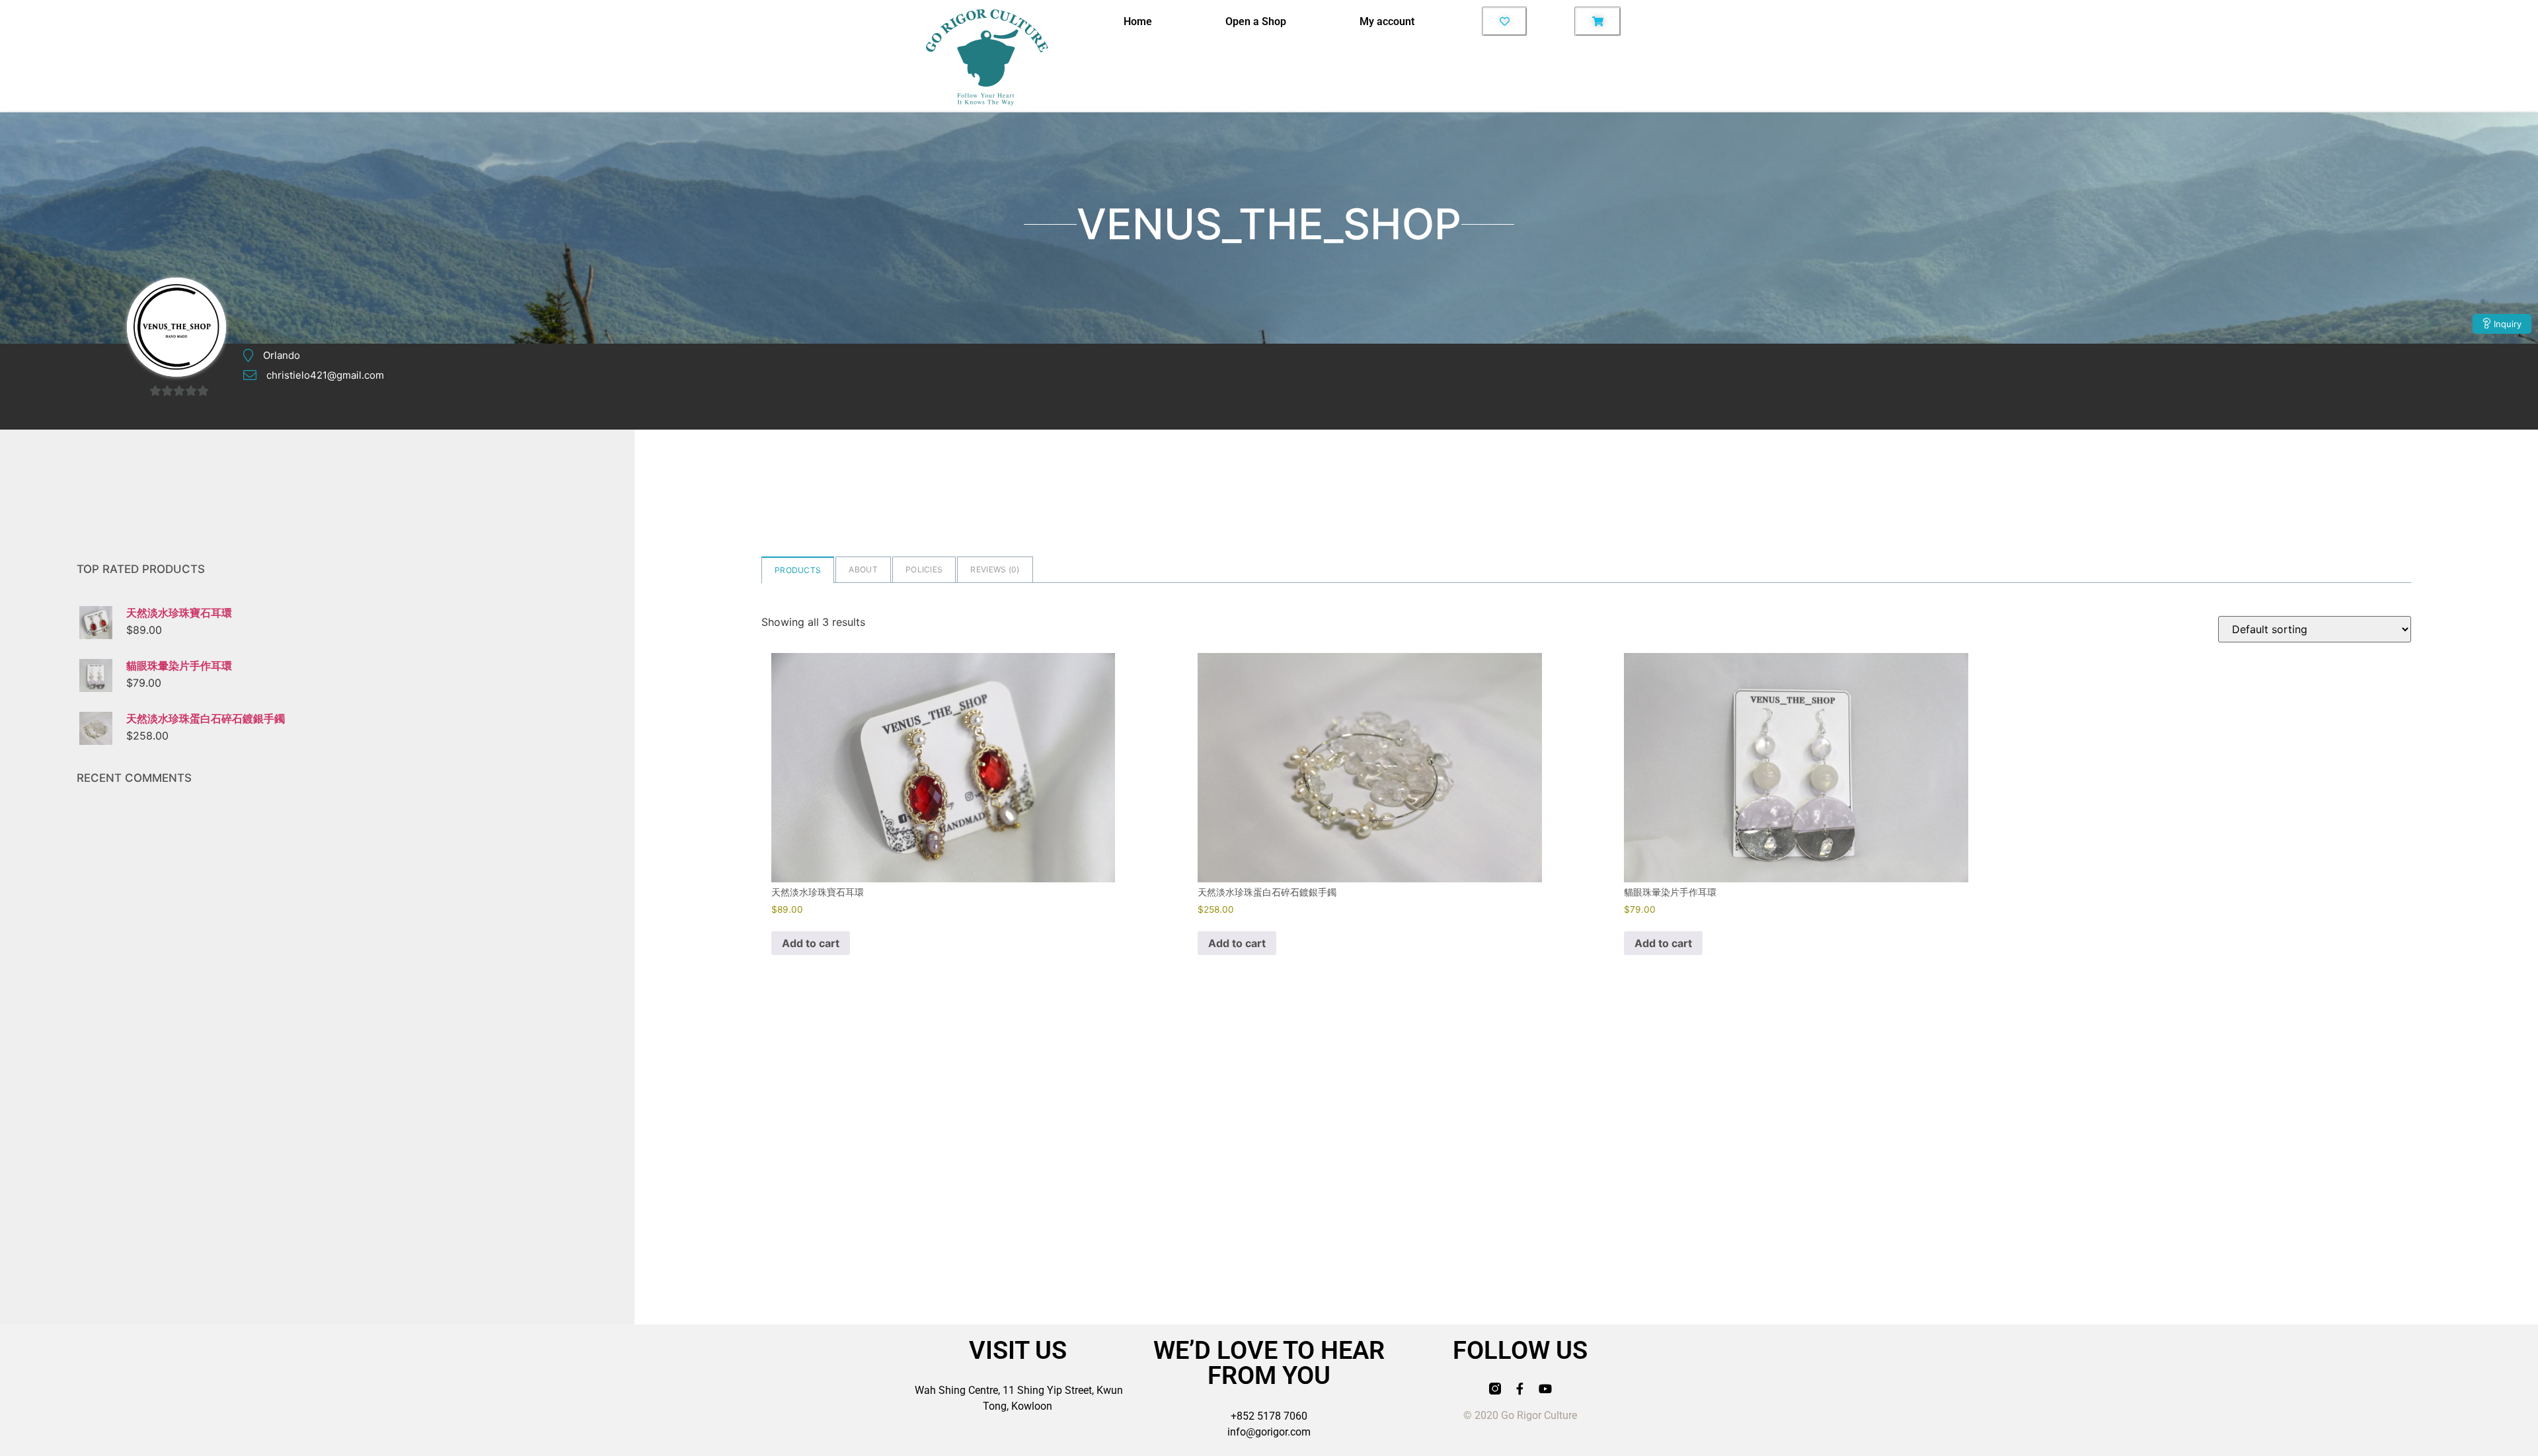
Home (1138, 21)
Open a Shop (1256, 21)
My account (1387, 21)
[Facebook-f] (1520, 1389)
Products (798, 570)
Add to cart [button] (811, 943)
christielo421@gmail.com (325, 375)
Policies (924, 569)
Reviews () (995, 569)
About (863, 569)
